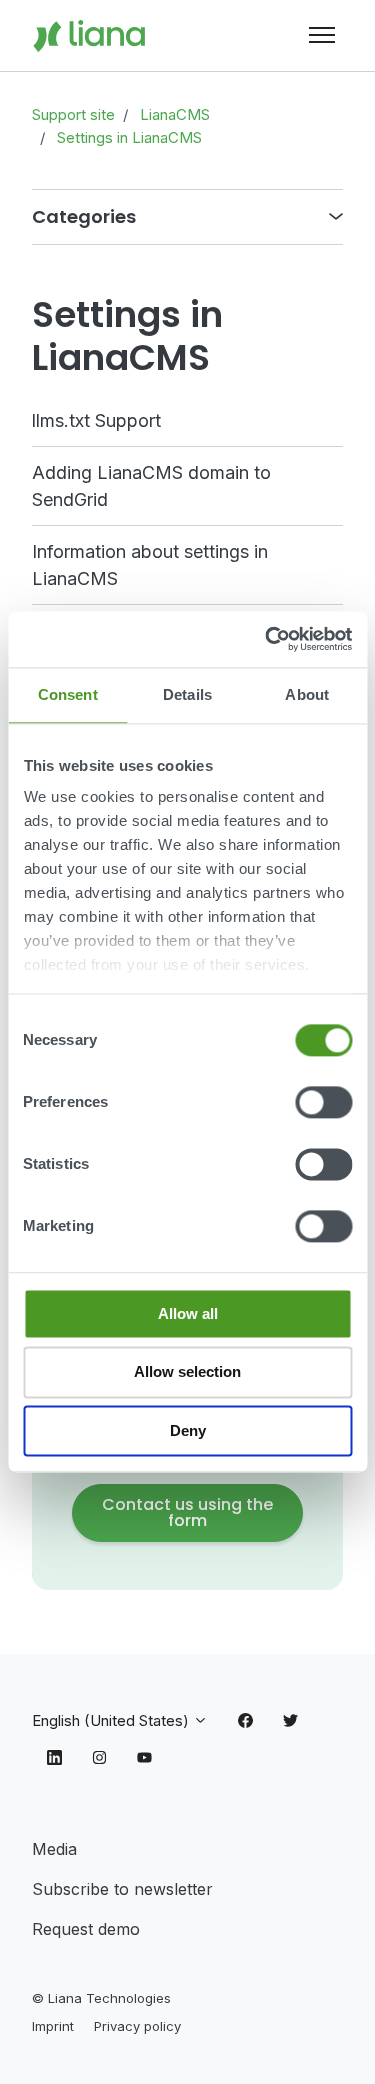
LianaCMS (175, 114)
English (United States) (112, 1720)
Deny (188, 1430)
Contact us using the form (187, 1512)
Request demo (86, 1929)
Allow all (188, 1313)
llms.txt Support (96, 420)
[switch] (323, 1102)
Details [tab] (187, 694)
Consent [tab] (68, 694)
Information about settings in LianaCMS (150, 565)
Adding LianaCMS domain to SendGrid (151, 486)
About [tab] (307, 694)
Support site (73, 114)
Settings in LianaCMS (129, 137)
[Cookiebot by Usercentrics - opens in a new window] (267, 639)
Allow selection (187, 1372)
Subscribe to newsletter (122, 1889)
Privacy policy (137, 2026)
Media (54, 1849)
